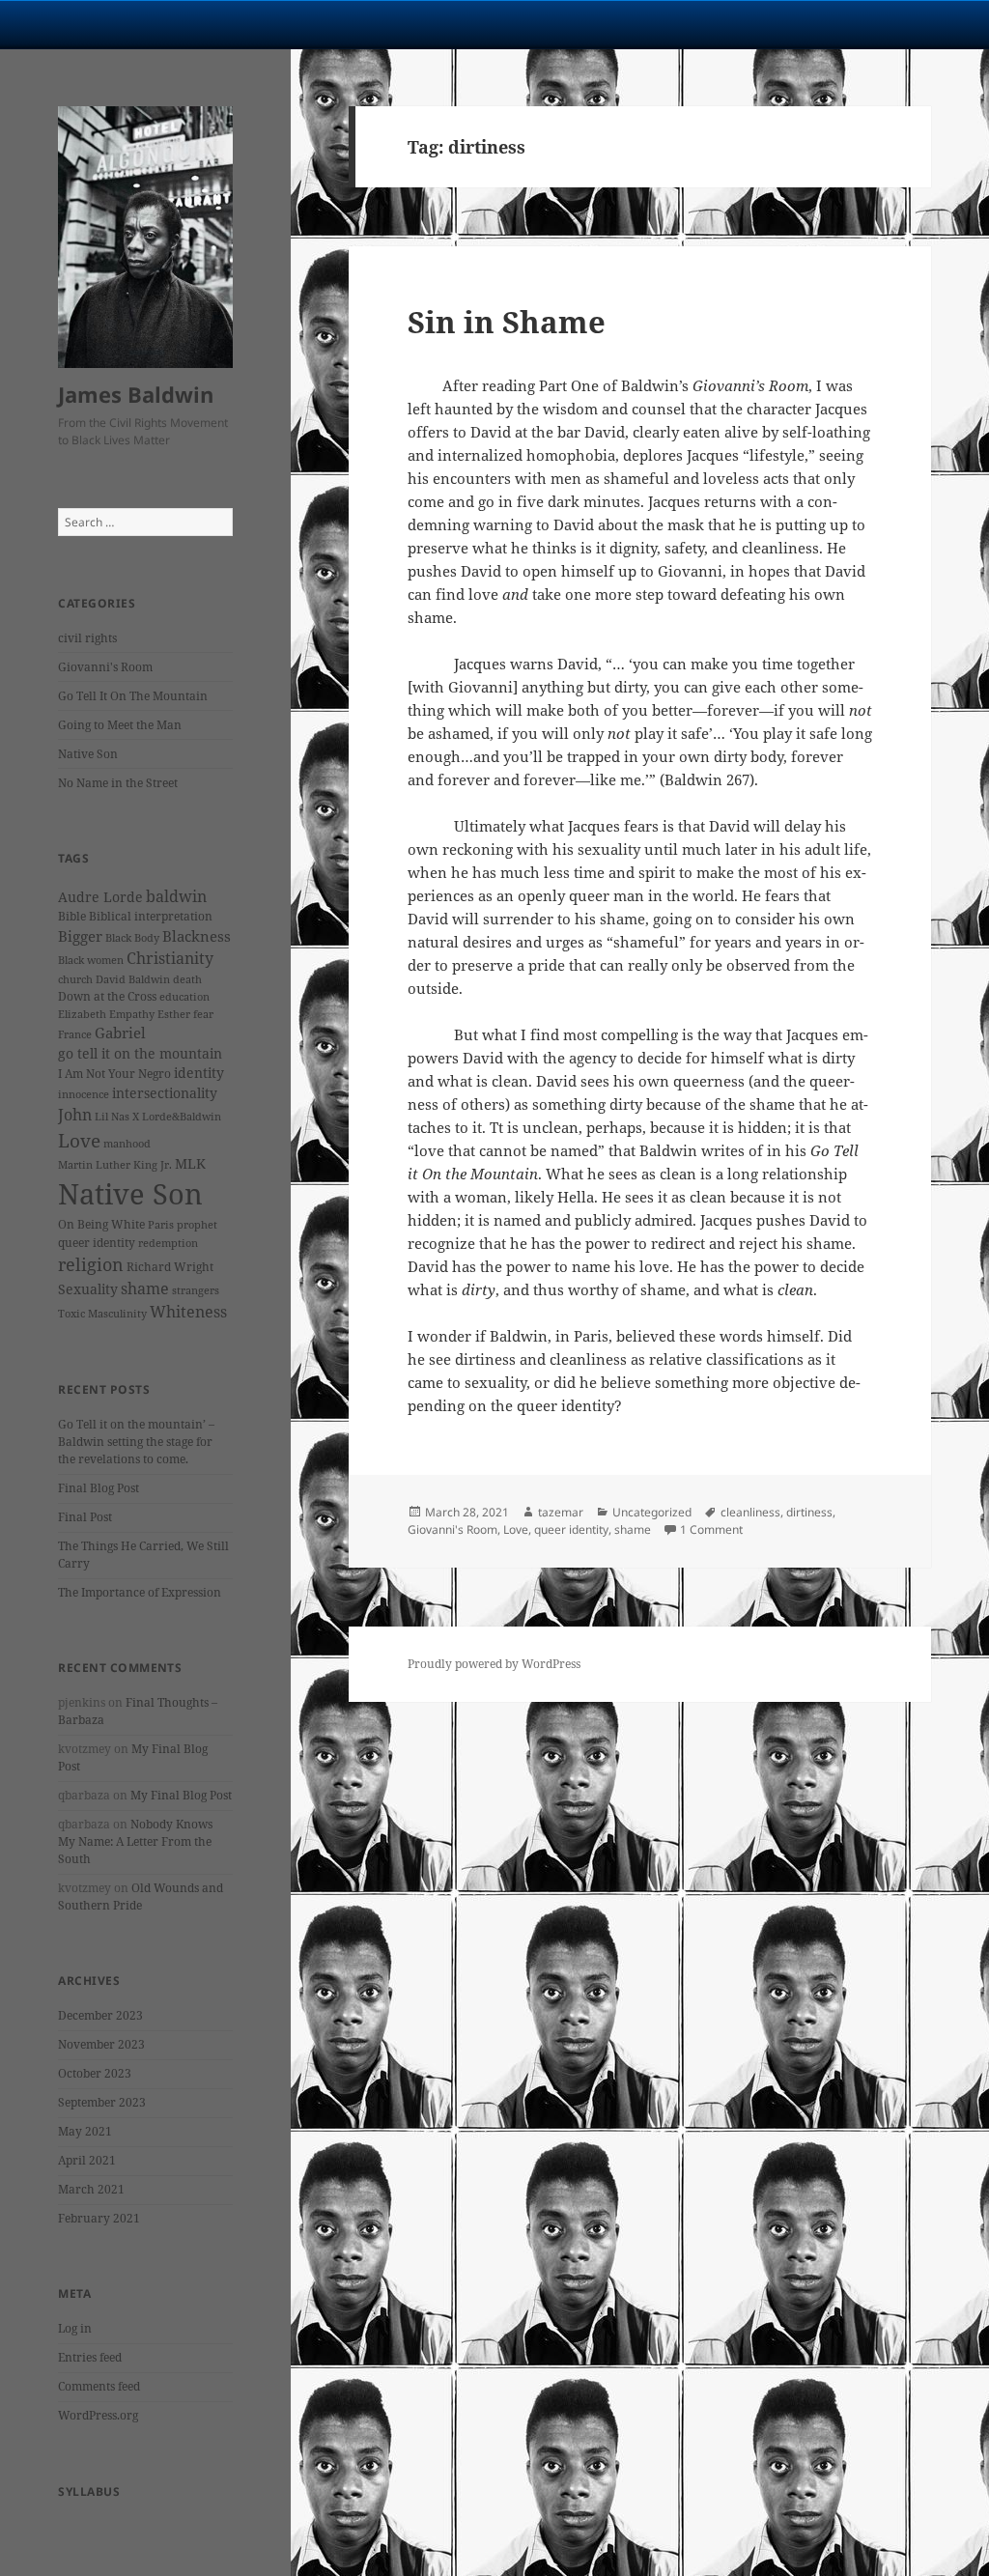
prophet (197, 1225)
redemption (168, 1243)
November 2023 (101, 2044)
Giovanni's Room (105, 667)
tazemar (561, 1512)
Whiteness (188, 1312)
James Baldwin (136, 394)
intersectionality (165, 1093)
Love (79, 1141)
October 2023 (95, 2073)
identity (199, 1073)
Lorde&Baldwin (182, 1117)
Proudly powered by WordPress (494, 1664)
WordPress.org (98, 2415)
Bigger (80, 936)
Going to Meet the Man (120, 725)
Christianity (170, 958)
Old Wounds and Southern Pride (141, 1897)
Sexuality (88, 1289)
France (75, 1034)
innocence (84, 1094)
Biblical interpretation (151, 916)
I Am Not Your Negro (114, 1074)
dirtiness (809, 1512)
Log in (75, 2328)
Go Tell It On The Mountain (133, 696)
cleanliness (750, 1512)
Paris (161, 1225)
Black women (91, 960)
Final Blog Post (99, 1488)
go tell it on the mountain (140, 1053)
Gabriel (120, 1033)
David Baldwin (133, 979)
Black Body (132, 938)
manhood (127, 1144)
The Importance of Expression (140, 1592)
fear (203, 1014)
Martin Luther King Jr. (115, 1165)
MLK (190, 1163)
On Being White (101, 1224)
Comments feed (99, 2386)
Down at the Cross (107, 996)
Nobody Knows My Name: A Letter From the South (135, 1841)
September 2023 (102, 2102)
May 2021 (85, 2131)
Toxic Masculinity (102, 1314)
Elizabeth (82, 1014)
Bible (72, 916)
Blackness (197, 936)
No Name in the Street (118, 783)
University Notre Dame (176, 24)
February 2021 (99, 2218)
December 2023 (100, 2015)
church (75, 979)
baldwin (176, 896)
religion (91, 1264)
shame (145, 1288)
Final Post (85, 1517)
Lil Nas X (117, 1117)
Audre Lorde (100, 897)
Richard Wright (170, 1267)
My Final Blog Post (181, 1795)
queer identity (97, 1243)
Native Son (88, 754)
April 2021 (87, 2160)
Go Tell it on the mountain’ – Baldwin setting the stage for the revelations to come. (136, 1442)
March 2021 (91, 2189)
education (184, 997)
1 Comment (711, 1529)
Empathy (132, 1014)
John (75, 1115)
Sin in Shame (507, 322)
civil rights (87, 638)
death (187, 979)
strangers (196, 1290)
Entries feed (90, 2357)
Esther (174, 1014)
